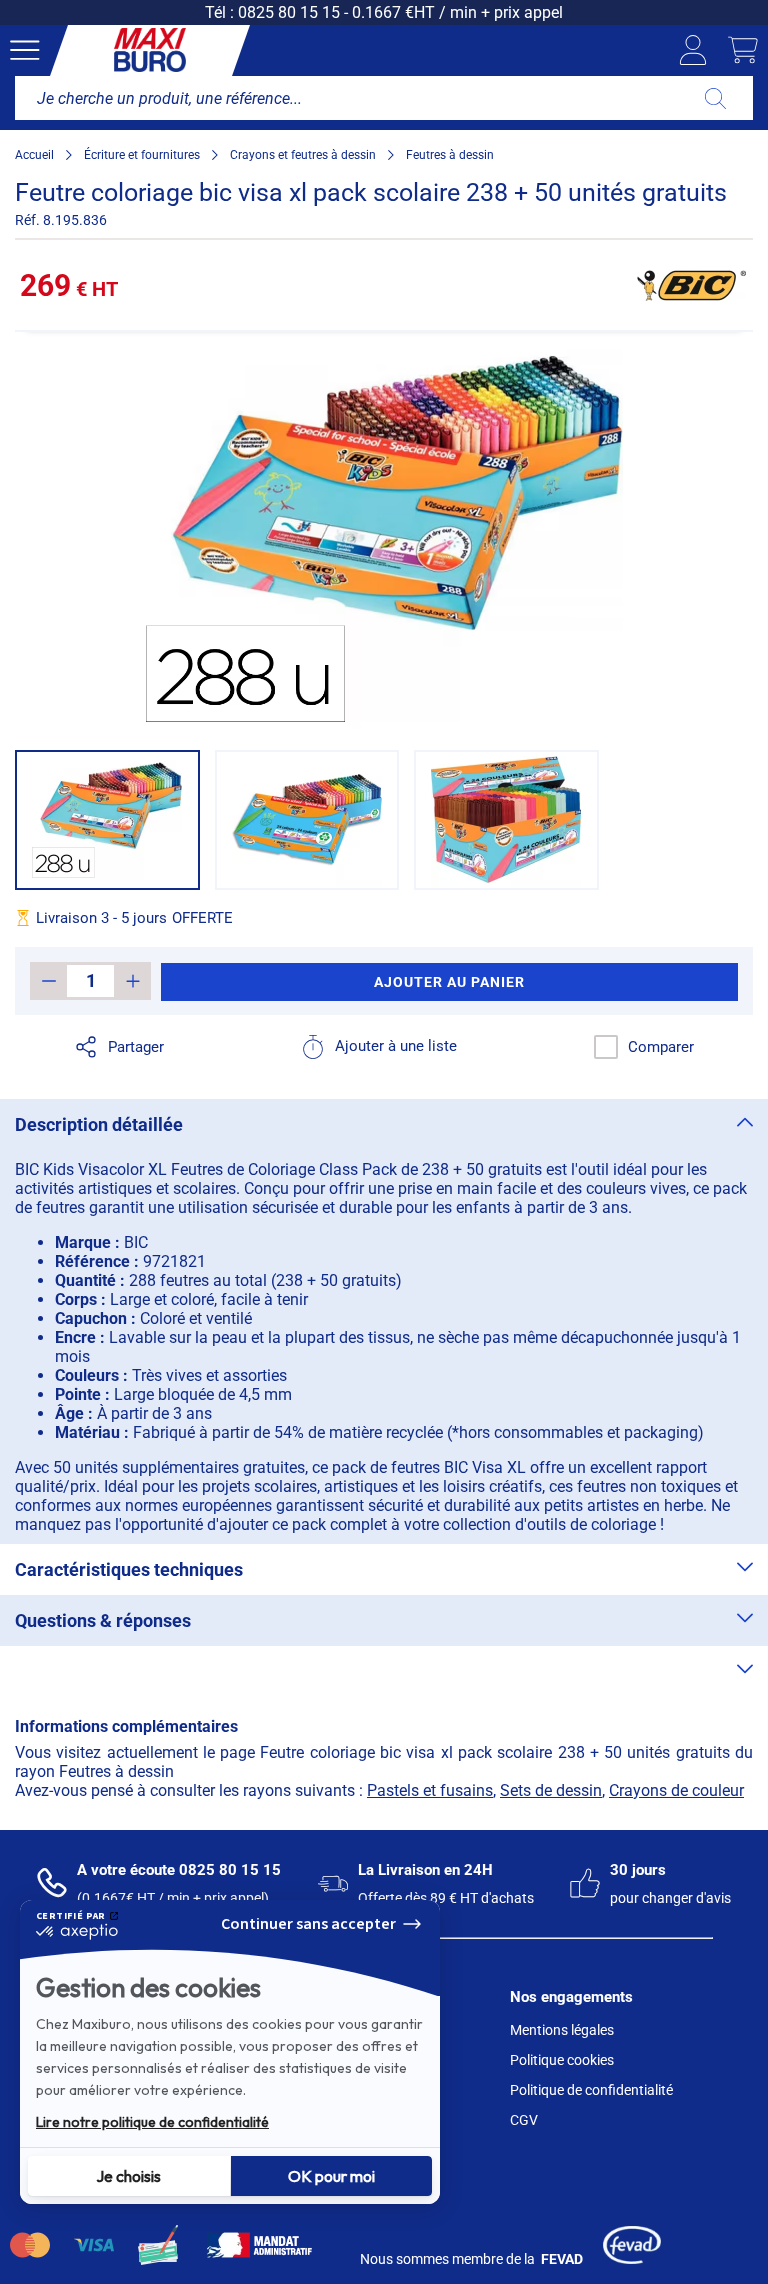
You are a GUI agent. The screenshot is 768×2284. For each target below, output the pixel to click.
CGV (524, 2120)
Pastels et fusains (430, 1790)
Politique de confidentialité (591, 2090)
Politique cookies (562, 2060)
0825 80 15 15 (289, 12)
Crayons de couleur (676, 1790)
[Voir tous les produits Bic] (691, 285)
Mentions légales (562, 2030)
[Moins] (48, 981)
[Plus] (132, 981)
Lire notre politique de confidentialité (152, 2122)
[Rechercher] (715, 98)
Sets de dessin (551, 1790)
